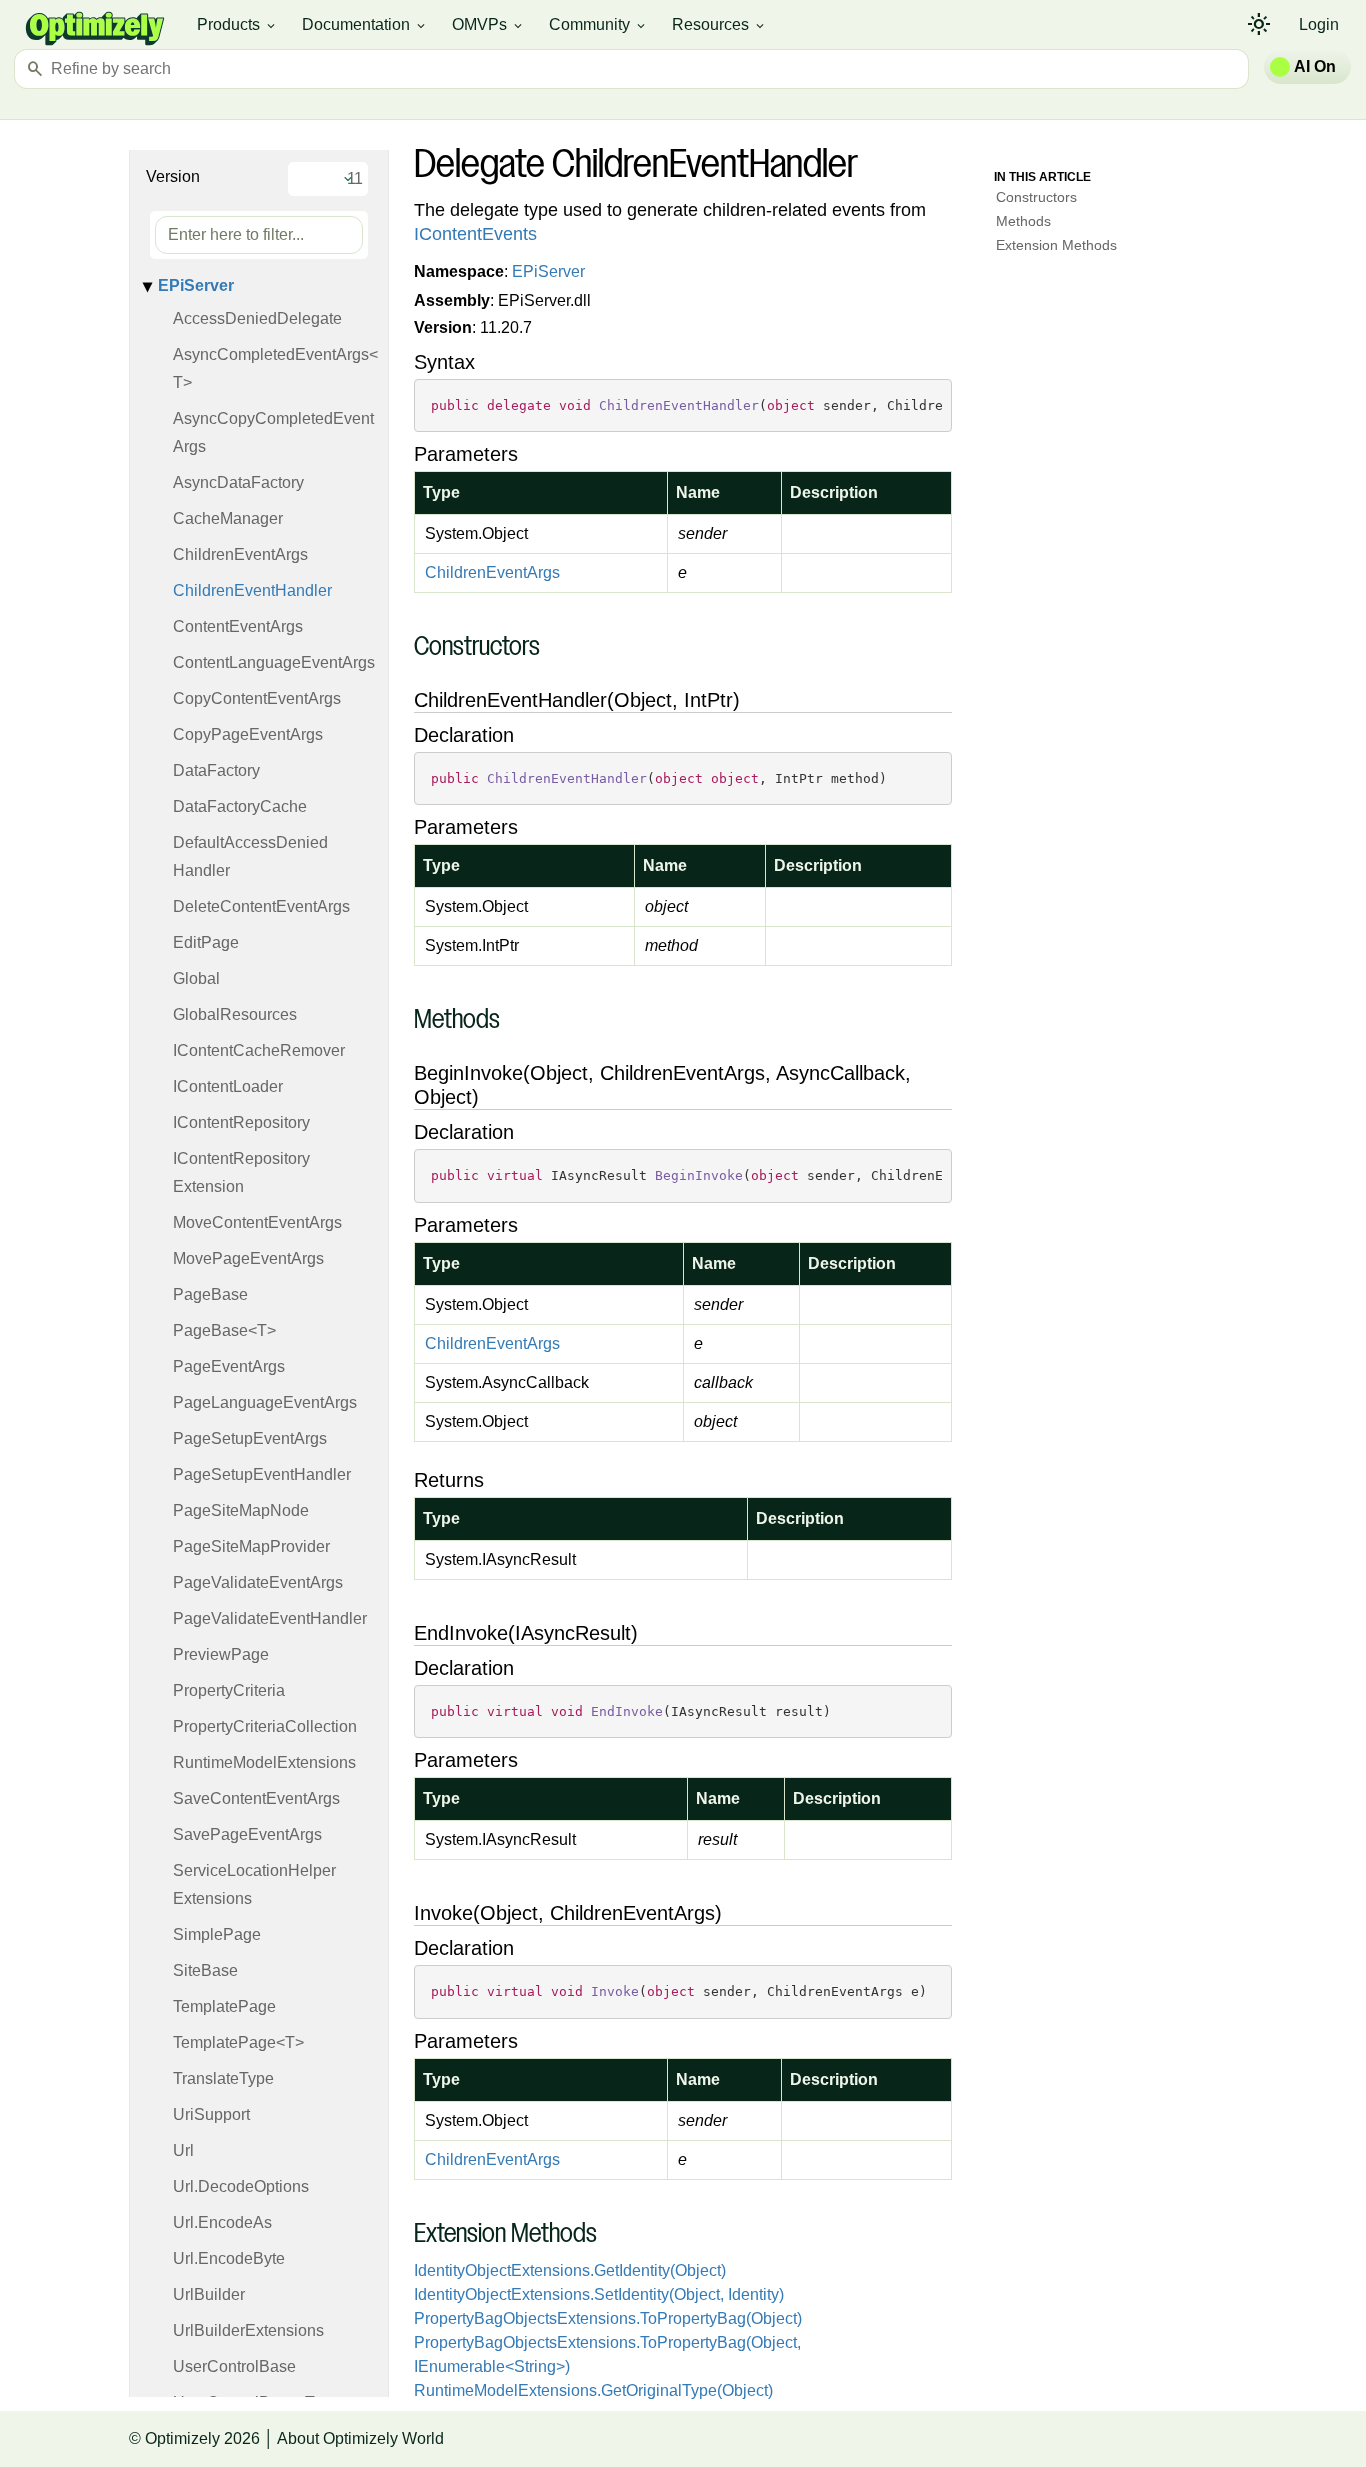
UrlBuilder (209, 2294)
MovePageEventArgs (248, 1258)
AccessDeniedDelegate (257, 318)
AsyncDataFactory (238, 482)
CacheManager (228, 518)
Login (1319, 24)
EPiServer (196, 285)
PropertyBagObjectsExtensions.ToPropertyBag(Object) (608, 2318)
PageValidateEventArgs (258, 1582)
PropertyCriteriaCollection (265, 1726)
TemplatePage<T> (238, 2042)
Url (183, 2150)
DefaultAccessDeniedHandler (250, 856)
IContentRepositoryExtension (241, 1172)
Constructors (1036, 197)
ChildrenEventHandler (252, 590)
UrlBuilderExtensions (248, 2330)
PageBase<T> (224, 1330)
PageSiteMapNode (241, 1510)
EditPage (206, 942)
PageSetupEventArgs (250, 1438)
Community (598, 25)
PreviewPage (221, 1654)
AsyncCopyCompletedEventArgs (273, 432)
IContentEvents (475, 234)
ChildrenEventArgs (240, 554)
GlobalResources (235, 1014)
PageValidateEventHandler (270, 1618)
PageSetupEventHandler (262, 1474)
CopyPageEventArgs (248, 734)
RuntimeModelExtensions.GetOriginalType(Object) (593, 2390)
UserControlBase (234, 2366)
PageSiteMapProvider (251, 1546)
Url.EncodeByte (229, 2258)
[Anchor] (403, 648)
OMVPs (488, 25)
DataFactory (216, 770)
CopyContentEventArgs (257, 698)
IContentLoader (228, 1086)
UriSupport (211, 2114)
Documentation (365, 25)
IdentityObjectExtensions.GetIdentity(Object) (570, 2270)
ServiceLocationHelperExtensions (254, 1884)
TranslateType (223, 2078)
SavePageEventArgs (247, 1834)
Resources (719, 25)
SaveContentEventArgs (256, 1798)
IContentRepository (241, 1122)
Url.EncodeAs (222, 2222)
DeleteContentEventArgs (261, 906)
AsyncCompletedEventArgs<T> (275, 368)
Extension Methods (1056, 245)
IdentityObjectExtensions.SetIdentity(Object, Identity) (599, 2294)
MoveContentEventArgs (257, 1222)
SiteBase (205, 1970)
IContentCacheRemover (259, 1050)
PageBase (210, 1294)
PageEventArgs (229, 1366)
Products (237, 25)
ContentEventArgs (238, 626)
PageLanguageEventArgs (265, 1402)
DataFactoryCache (240, 806)
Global (196, 978)
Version (173, 176)
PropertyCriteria (229, 1690)
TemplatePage (224, 2006)
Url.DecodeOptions (241, 2186)
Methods (1023, 221)
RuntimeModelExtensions (264, 1762)
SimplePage (217, 1934)
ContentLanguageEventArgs (274, 662)
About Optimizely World (360, 2438)
